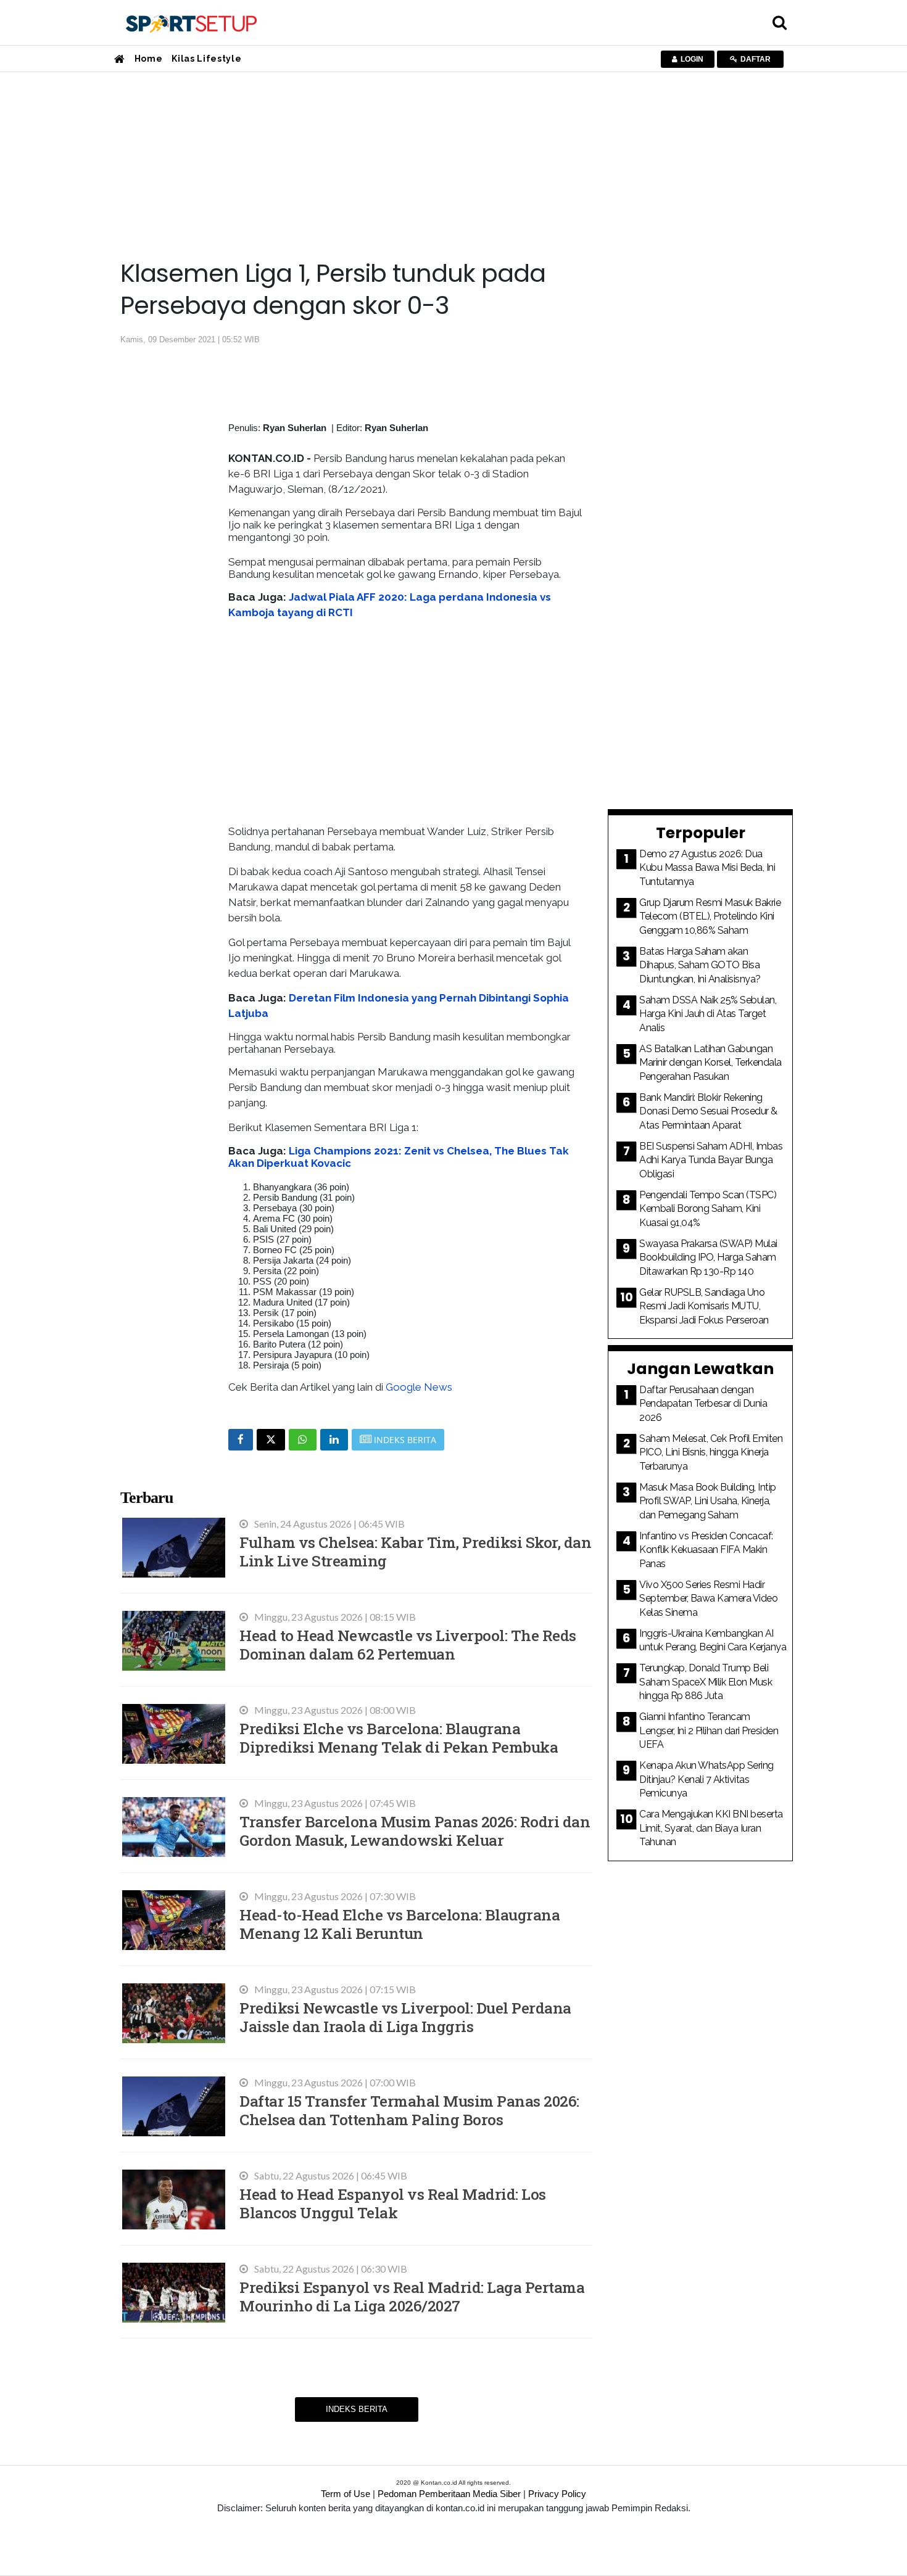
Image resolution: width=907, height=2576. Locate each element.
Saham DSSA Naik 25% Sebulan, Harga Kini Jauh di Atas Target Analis (708, 1014)
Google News (419, 1387)
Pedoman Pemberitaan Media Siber (449, 2494)
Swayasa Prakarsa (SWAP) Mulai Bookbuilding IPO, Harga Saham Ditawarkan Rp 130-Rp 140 (708, 1257)
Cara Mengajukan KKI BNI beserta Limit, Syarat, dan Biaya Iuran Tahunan (711, 1828)
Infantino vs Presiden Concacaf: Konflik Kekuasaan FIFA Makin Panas (706, 1550)
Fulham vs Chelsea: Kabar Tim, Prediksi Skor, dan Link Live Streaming (415, 1551)
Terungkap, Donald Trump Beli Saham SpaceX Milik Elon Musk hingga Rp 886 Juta (706, 1682)
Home (149, 59)
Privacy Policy (557, 2494)
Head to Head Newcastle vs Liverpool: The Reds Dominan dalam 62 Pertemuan (408, 1644)
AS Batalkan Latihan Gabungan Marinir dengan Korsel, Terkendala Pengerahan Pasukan (710, 1063)
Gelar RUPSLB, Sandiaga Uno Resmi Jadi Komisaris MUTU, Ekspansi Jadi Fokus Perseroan (704, 1306)
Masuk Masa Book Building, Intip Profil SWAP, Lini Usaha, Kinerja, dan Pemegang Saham (708, 1501)
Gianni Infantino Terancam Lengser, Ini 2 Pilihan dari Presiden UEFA (709, 1730)
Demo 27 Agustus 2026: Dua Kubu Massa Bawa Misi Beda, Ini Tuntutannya (707, 868)
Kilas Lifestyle (206, 59)
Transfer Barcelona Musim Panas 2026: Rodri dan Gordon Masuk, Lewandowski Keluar (415, 1831)
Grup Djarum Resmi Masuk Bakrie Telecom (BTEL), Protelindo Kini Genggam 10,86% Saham (710, 916)
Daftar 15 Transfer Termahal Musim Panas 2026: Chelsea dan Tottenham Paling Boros (409, 2110)
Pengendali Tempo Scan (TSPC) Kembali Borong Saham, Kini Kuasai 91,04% (708, 1209)
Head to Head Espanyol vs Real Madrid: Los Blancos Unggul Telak (393, 2203)
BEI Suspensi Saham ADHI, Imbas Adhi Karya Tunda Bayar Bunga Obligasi (711, 1160)
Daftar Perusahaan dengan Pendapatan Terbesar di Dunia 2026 (703, 1404)
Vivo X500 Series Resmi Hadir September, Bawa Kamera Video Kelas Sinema (708, 1599)
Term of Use (346, 2494)
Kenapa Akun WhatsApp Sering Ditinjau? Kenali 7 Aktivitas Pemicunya (706, 1779)
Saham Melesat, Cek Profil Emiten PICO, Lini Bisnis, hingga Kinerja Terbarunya (711, 1452)
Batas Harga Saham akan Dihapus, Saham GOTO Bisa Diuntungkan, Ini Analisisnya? (700, 965)
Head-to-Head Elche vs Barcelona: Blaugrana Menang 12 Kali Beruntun (400, 1924)
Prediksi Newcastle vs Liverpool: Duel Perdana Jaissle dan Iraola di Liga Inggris (405, 2017)
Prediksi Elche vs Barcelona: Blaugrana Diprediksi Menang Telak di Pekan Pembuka (399, 1738)
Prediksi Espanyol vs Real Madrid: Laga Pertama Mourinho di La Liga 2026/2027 (412, 2296)
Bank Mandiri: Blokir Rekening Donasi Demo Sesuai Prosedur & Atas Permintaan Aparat (708, 1111)
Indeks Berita (357, 2409)
